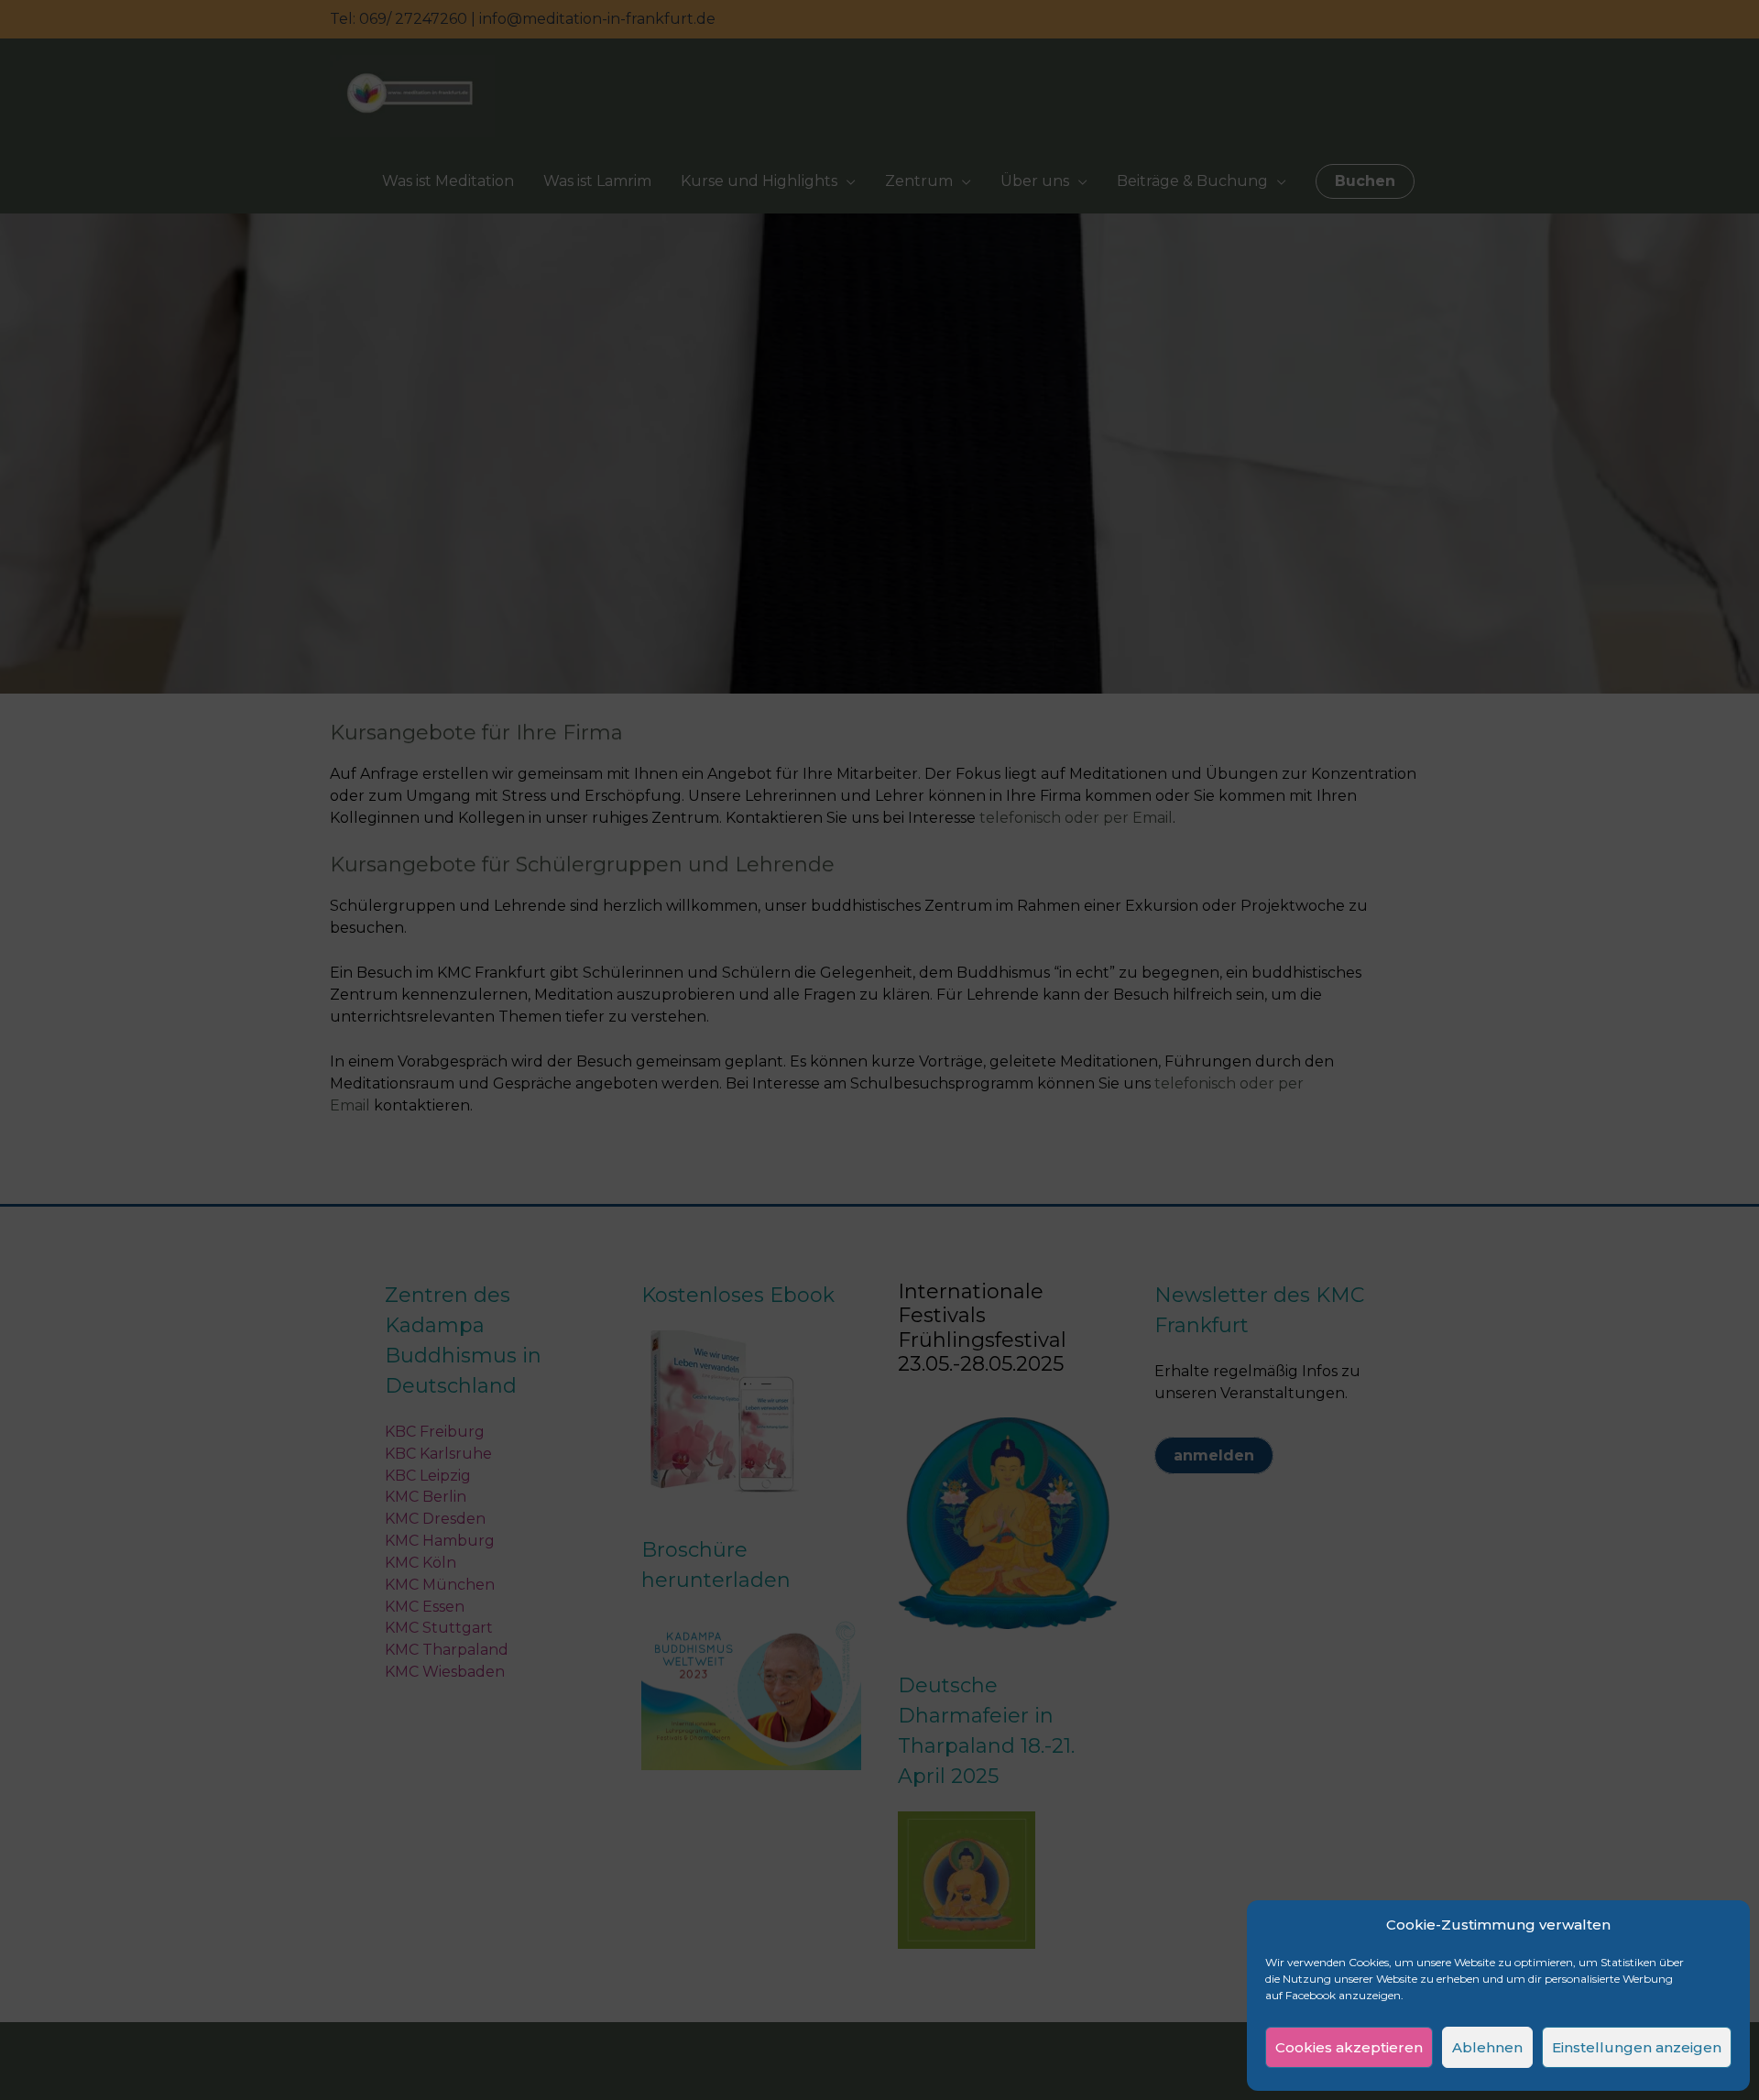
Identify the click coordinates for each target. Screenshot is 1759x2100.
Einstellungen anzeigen (1637, 2047)
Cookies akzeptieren (1349, 2047)
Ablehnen (1487, 2047)
